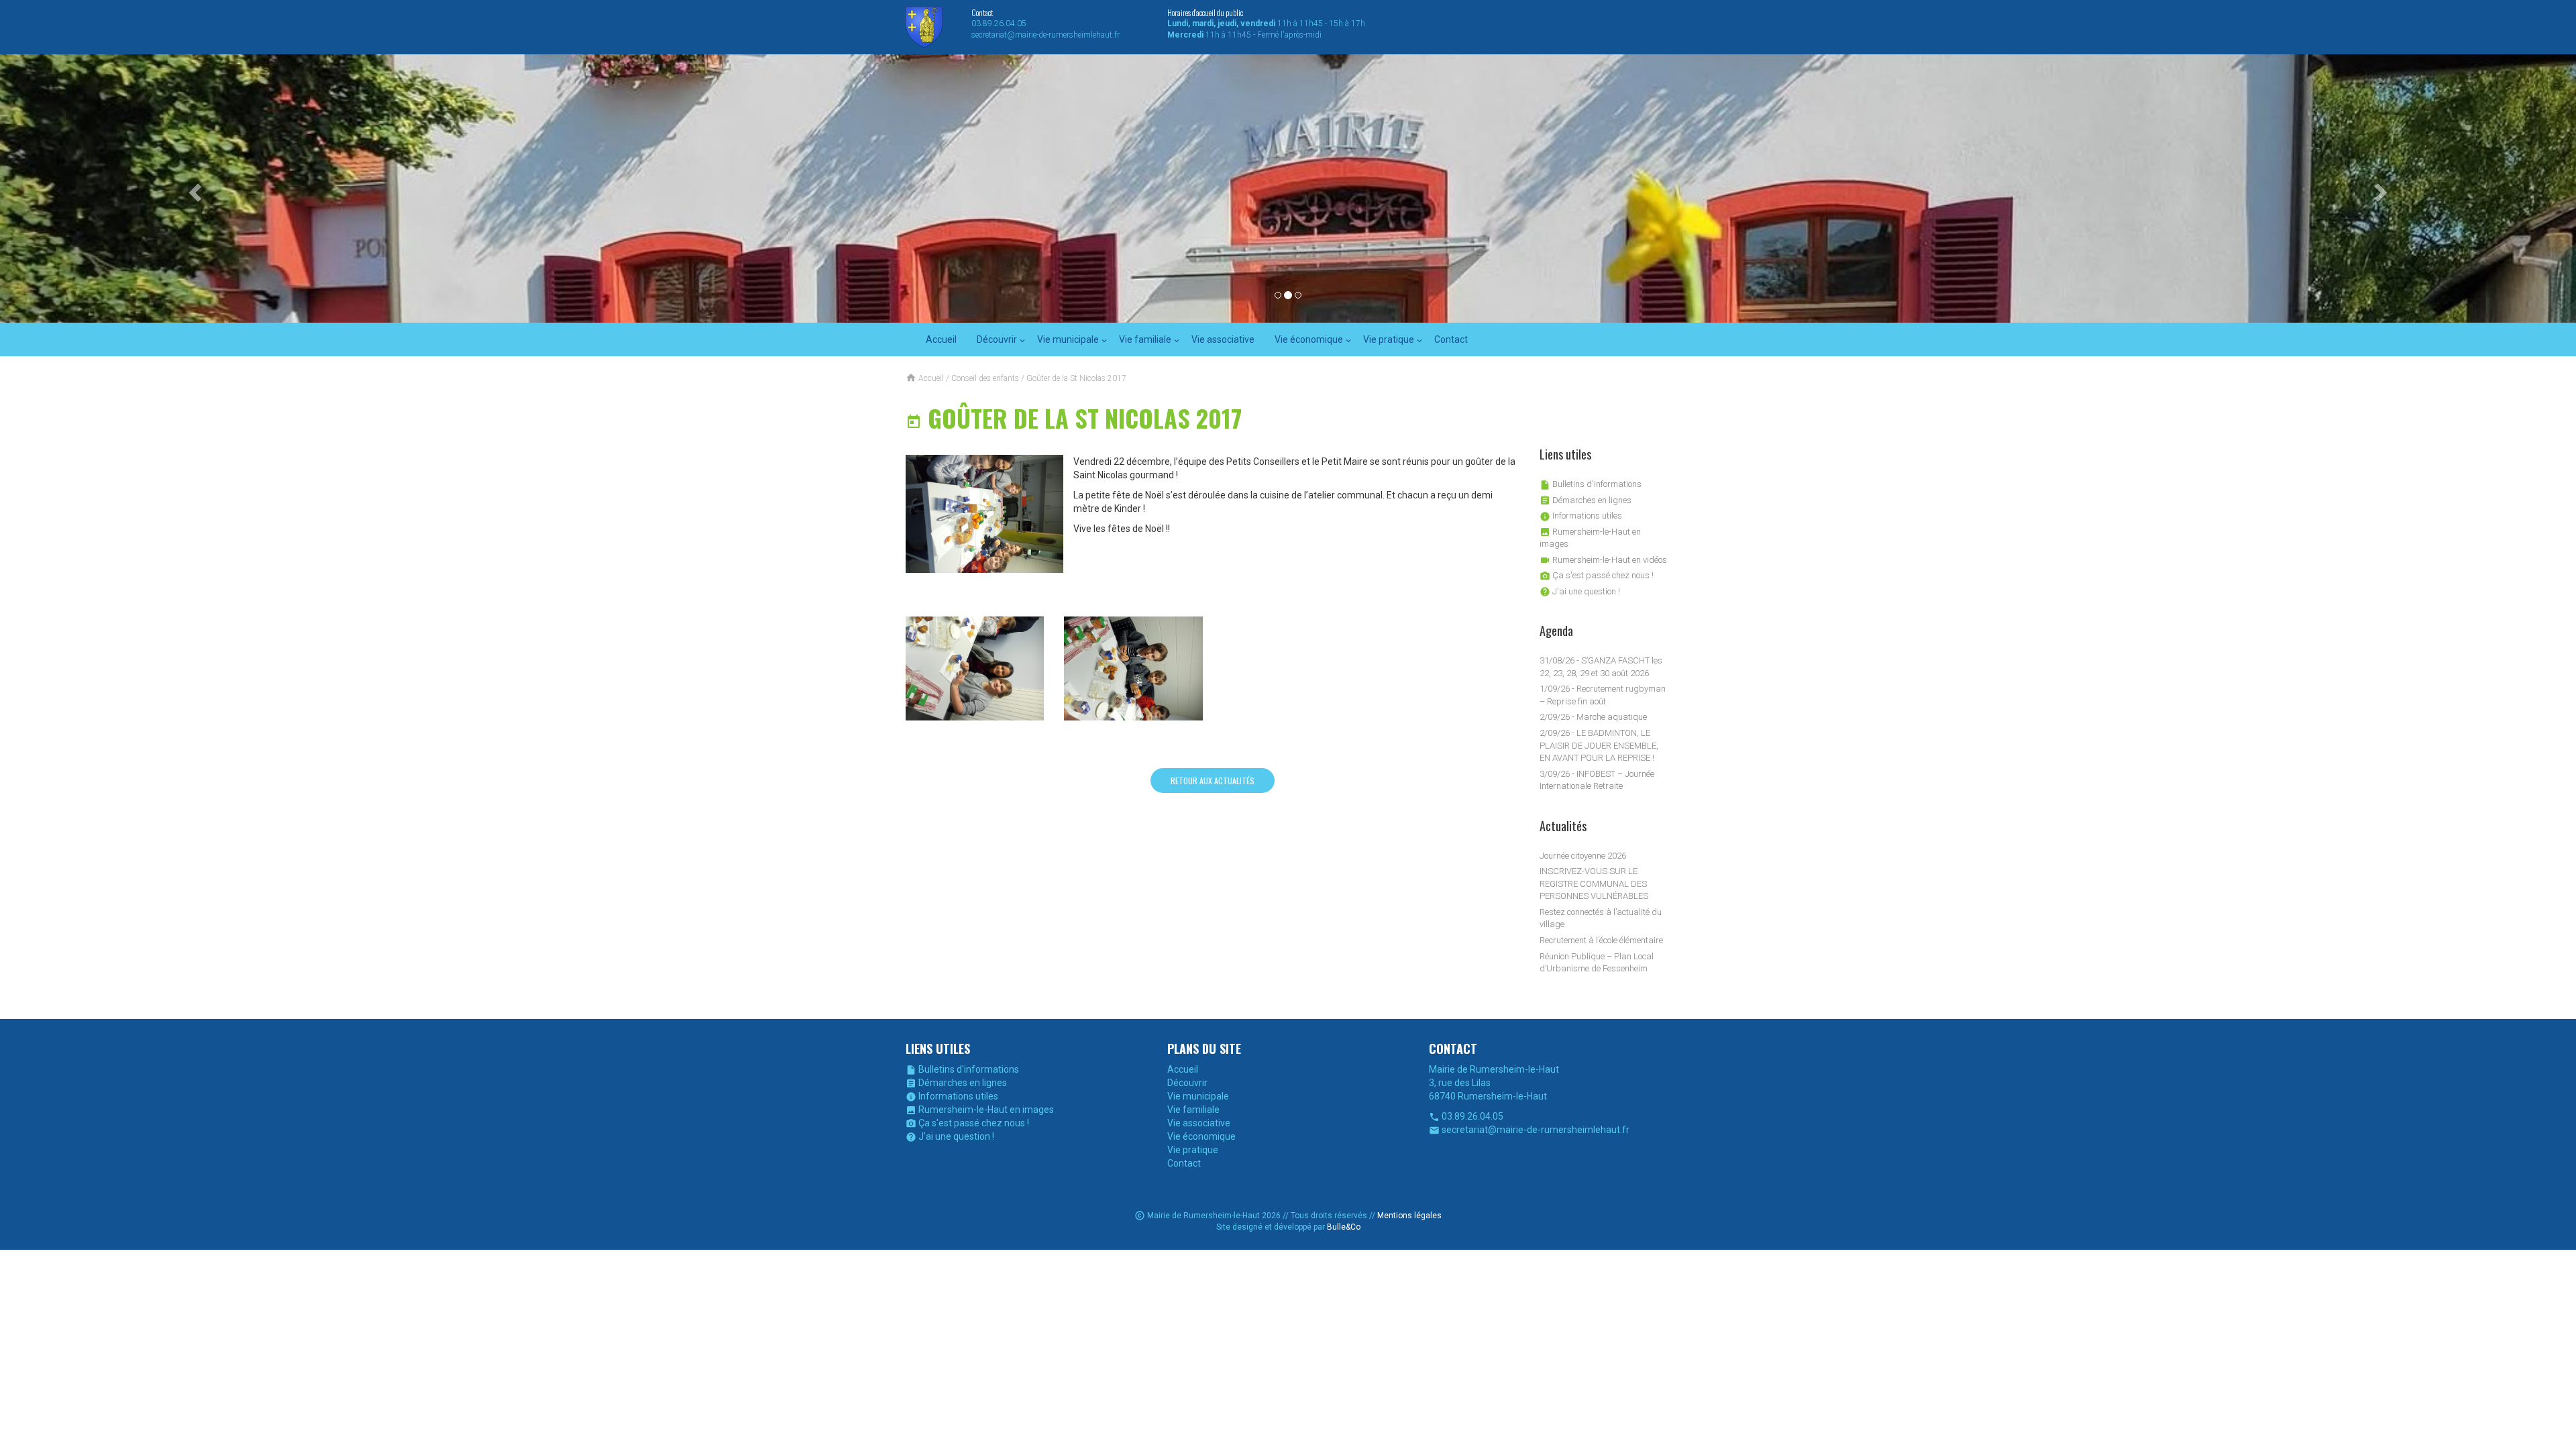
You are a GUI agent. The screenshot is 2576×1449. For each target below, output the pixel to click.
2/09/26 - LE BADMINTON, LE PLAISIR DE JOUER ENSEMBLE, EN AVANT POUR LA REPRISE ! (1599, 745)
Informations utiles (1581, 516)
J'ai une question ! (1580, 591)
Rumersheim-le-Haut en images (980, 1110)
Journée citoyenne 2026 (1583, 856)
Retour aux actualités (1213, 781)
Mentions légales (1409, 1216)
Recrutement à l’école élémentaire (1601, 940)
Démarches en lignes (1586, 500)
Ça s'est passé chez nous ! (1597, 575)
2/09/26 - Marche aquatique (1593, 717)
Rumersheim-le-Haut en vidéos (1603, 560)
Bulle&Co (1344, 1227)
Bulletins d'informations (1591, 484)
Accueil (941, 339)
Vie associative (1223, 339)
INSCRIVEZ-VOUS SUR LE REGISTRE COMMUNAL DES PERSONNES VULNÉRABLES (1594, 883)
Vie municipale (1068, 339)
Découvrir (997, 339)
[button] (193, 189)
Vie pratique (1389, 339)
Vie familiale (1145, 339)
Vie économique (1309, 339)
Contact (1451, 339)
